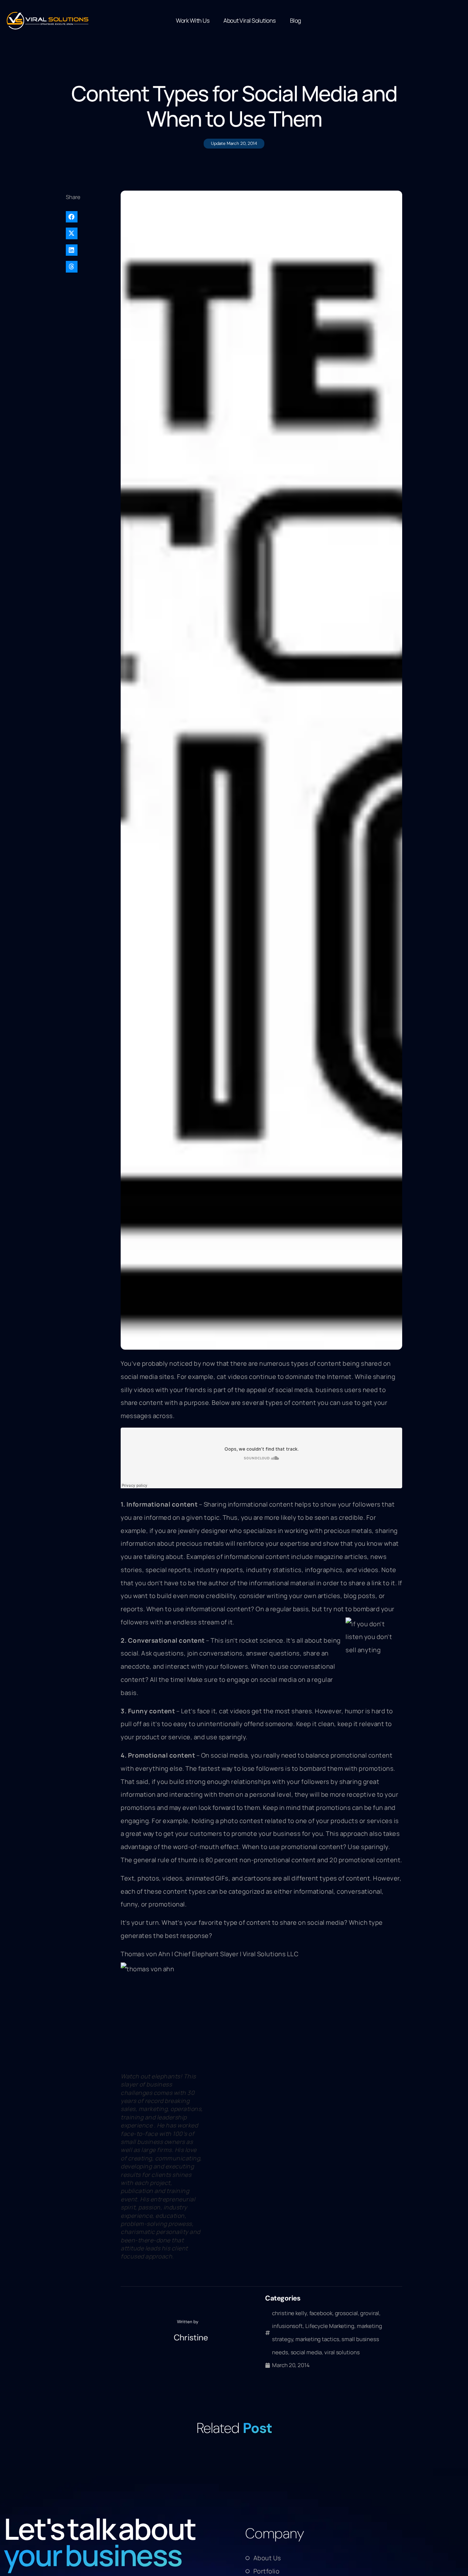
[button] (90, 217)
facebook (321, 2313)
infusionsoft (287, 2326)
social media (306, 2352)
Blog (295, 20)
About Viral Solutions (250, 20)
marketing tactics (317, 2339)
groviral (369, 2313)
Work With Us (193, 20)
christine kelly (289, 2313)
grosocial (346, 2313)
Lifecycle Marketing (330, 2326)
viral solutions (342, 2352)
